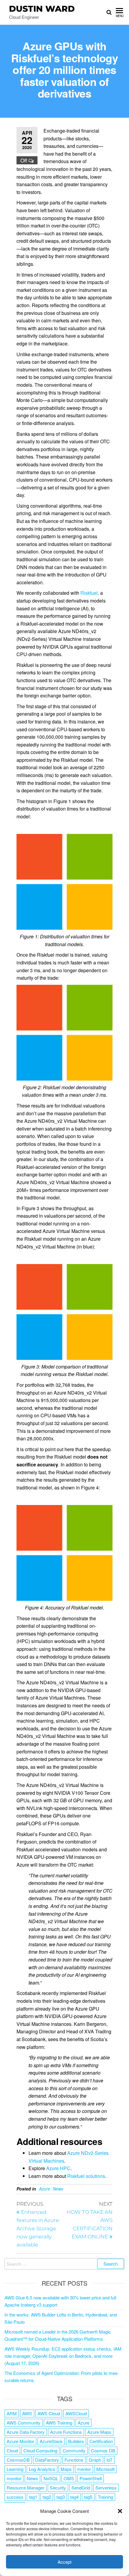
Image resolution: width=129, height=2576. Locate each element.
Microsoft (105, 2469)
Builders (76, 2441)
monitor (14, 2478)
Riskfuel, (90, 593)
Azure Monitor (20, 2441)
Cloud (12, 2450)
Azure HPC (58, 2168)
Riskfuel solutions (86, 2176)
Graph (95, 2460)
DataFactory (47, 2460)
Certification (101, 2441)
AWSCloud (76, 2413)
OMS (69, 2478)
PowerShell (91, 2478)
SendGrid (81, 2488)
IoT (109, 2460)
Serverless (106, 2488)
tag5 (88, 2497)
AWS (27, 2413)
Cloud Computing (40, 2450)
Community (74, 2450)
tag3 (61, 2497)
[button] (120, 2511)
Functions (74, 2460)
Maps (66, 2469)
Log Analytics (42, 2469)
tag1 (33, 2497)
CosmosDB (18, 2460)
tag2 (47, 2497)
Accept (64, 2562)
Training (105, 2497)
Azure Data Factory (26, 2432)
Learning (15, 2469)
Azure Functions (66, 2432)
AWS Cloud (49, 2413)
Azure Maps (99, 2432)
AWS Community (24, 2423)
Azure (45, 2189)
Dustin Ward (42, 9)
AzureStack (51, 2441)
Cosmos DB (103, 2450)
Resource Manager (25, 2488)
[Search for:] (64, 2264)
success (15, 2497)
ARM (12, 2413)
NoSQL (51, 2478)
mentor (84, 2469)
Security (58, 2488)
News (58, 2189)
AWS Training (59, 2423)
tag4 (74, 2497)
